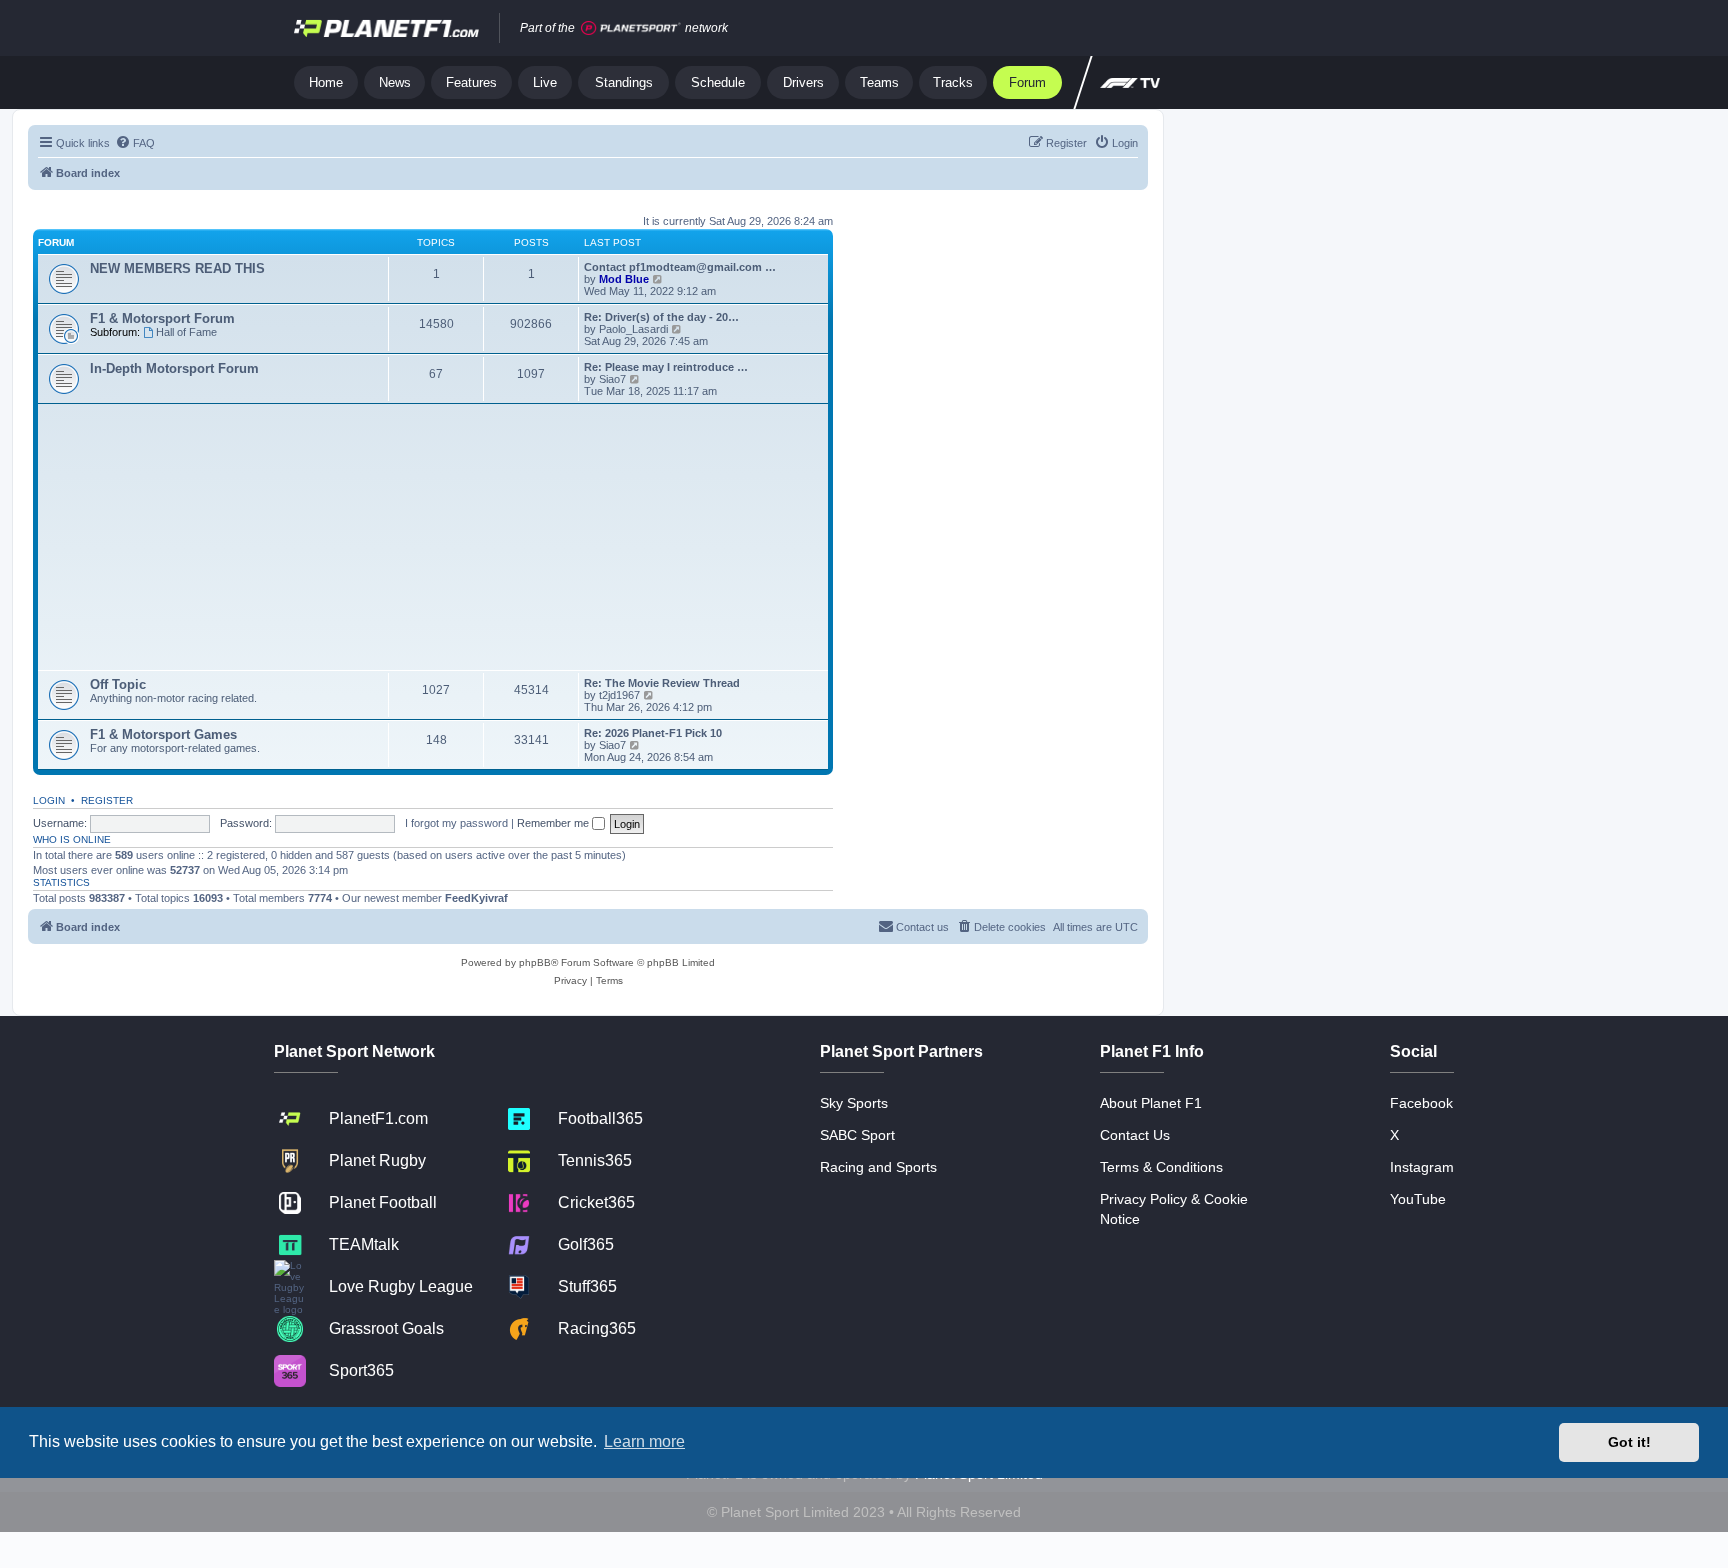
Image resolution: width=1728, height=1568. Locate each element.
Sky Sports (854, 1103)
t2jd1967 (619, 695)
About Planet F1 (1151, 1103)
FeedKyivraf (476, 898)
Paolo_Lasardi (633, 329)
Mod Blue (625, 279)
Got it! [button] (1629, 1442)
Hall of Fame (186, 332)
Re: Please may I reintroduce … (666, 367)
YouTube (1418, 1199)
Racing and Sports (878, 1167)
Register (107, 800)
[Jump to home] (386, 28)
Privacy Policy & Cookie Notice (1174, 1209)
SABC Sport (857, 1135)
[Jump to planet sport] (631, 28)
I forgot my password (456, 823)
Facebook (1421, 1103)
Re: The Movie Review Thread (662, 683)
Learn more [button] (644, 1441)
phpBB (535, 962)
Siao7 (612, 379)
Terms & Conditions (1161, 1167)
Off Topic (118, 684)
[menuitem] (135, 143)
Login (49, 800)
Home (326, 82)
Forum (1027, 82)
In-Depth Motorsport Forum (174, 368)
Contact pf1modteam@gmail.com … (680, 267)
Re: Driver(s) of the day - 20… (661, 317)
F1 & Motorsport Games (163, 734)
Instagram (1422, 1167)
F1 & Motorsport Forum (162, 318)
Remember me (554, 823)
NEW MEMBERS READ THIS (177, 268)
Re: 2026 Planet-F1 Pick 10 (653, 733)
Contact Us (1135, 1135)
